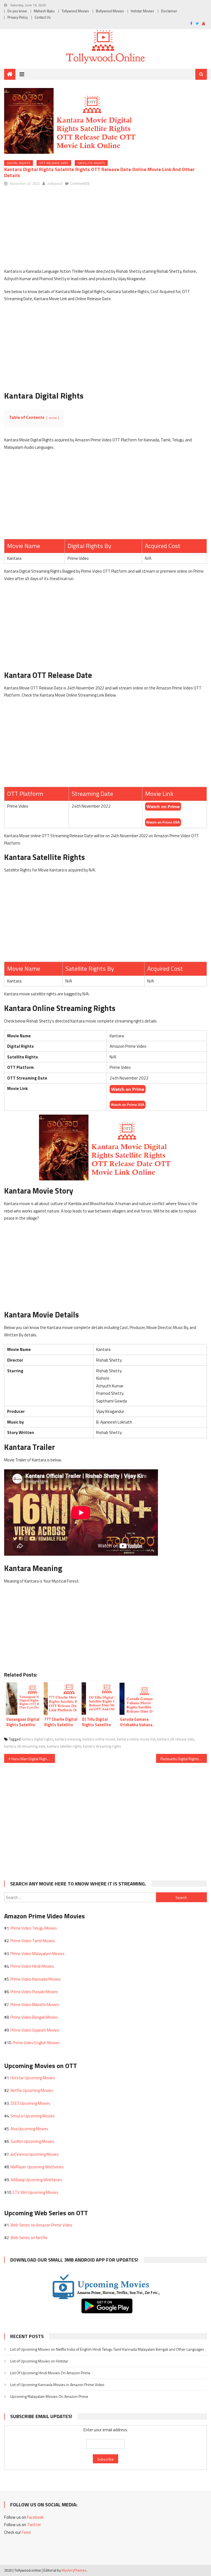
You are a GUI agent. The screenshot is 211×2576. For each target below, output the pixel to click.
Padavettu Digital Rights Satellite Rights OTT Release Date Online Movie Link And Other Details (184, 1759)
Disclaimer (169, 11)
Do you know (17, 11)
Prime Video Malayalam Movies (38, 1954)
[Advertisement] (105, 229)
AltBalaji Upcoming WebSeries (36, 2180)
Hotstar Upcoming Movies (33, 2078)
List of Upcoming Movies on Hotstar (39, 2361)
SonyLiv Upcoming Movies (33, 2116)
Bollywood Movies (110, 11)
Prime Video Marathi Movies (35, 2005)
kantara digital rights (37, 1739)
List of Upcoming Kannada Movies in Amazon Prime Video (57, 2385)
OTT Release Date (54, 163)
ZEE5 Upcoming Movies (30, 2103)
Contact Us (43, 17)
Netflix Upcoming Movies (32, 2090)
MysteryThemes (74, 2570)
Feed (26, 2532)
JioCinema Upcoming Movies (35, 2154)
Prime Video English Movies (36, 2043)
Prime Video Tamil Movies (33, 1941)
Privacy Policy (18, 17)
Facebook (35, 2517)
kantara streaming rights (102, 1746)
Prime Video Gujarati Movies (35, 2030)
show (53, 418)
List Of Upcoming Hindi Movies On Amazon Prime (50, 2373)
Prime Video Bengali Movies (34, 2017)
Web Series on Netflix (29, 2238)
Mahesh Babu (44, 11)
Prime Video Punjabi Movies (34, 1992)
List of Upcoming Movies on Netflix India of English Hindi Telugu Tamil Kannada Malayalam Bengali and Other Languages (107, 2349)
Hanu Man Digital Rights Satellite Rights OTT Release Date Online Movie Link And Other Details (33, 1759)
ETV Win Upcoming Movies (35, 2192)
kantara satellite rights (64, 1746)
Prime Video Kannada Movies (36, 1979)
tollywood (55, 183)
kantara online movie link (136, 1739)
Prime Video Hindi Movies (32, 1966)
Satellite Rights (91, 163)
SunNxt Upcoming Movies (32, 2141)
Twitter (34, 2525)
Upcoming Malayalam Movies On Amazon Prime (49, 2396)
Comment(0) (80, 183)
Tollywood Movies (75, 11)
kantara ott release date (176, 1739)
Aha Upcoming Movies (29, 2129)
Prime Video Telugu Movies (34, 1928)
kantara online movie (99, 1739)
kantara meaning (68, 1739)
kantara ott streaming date (25, 1746)
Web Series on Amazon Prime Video (41, 2225)
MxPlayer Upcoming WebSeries (37, 2167)
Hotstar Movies (142, 11)
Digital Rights (19, 163)
